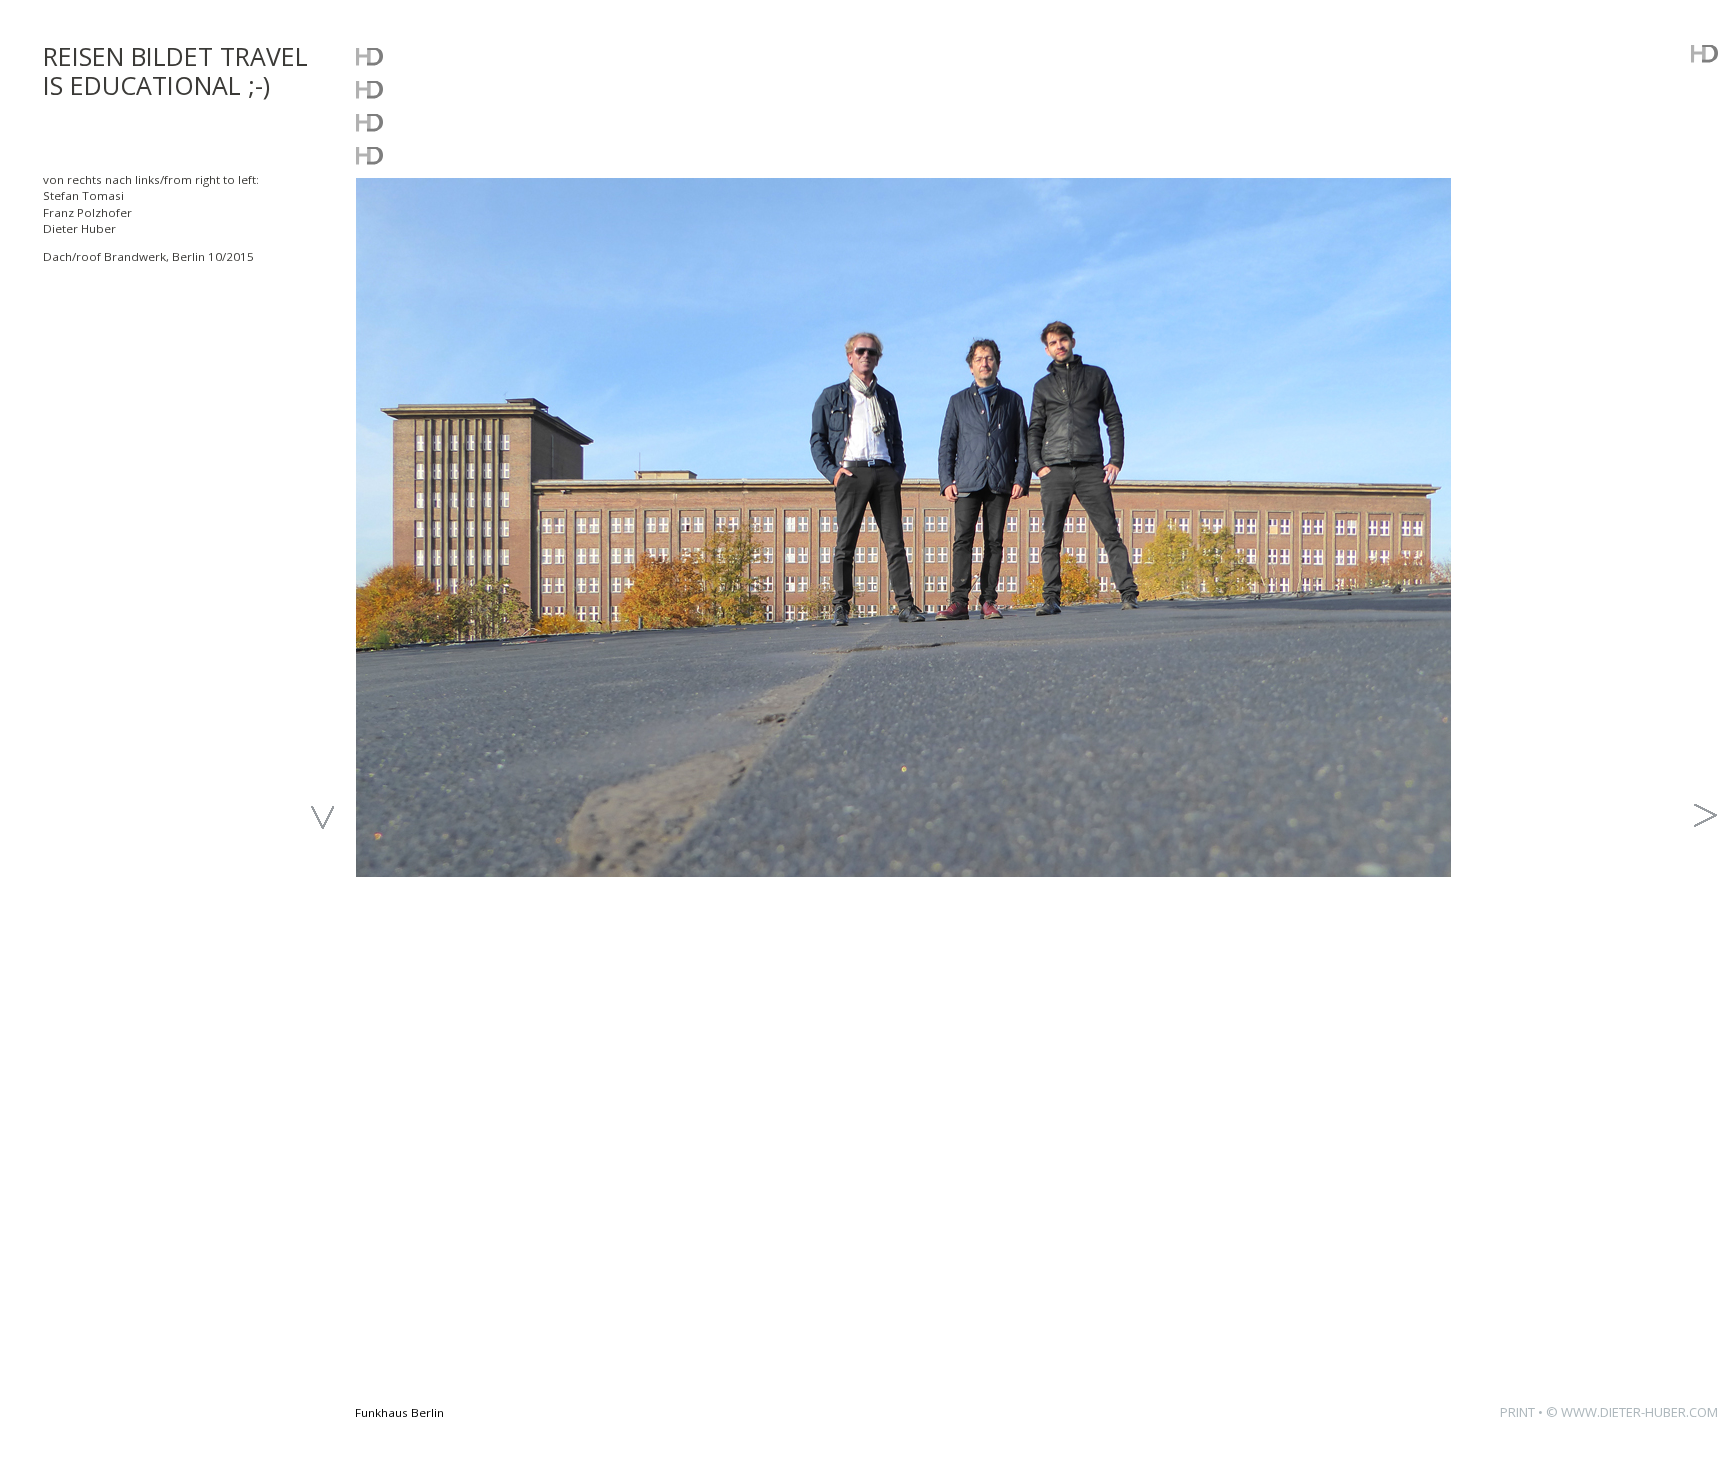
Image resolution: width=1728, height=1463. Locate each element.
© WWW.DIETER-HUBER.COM (1632, 1412)
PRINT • (1523, 1412)
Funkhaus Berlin (399, 1412)
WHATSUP (414, 55)
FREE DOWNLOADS (467, 121)
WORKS (399, 88)
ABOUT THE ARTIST (469, 154)
